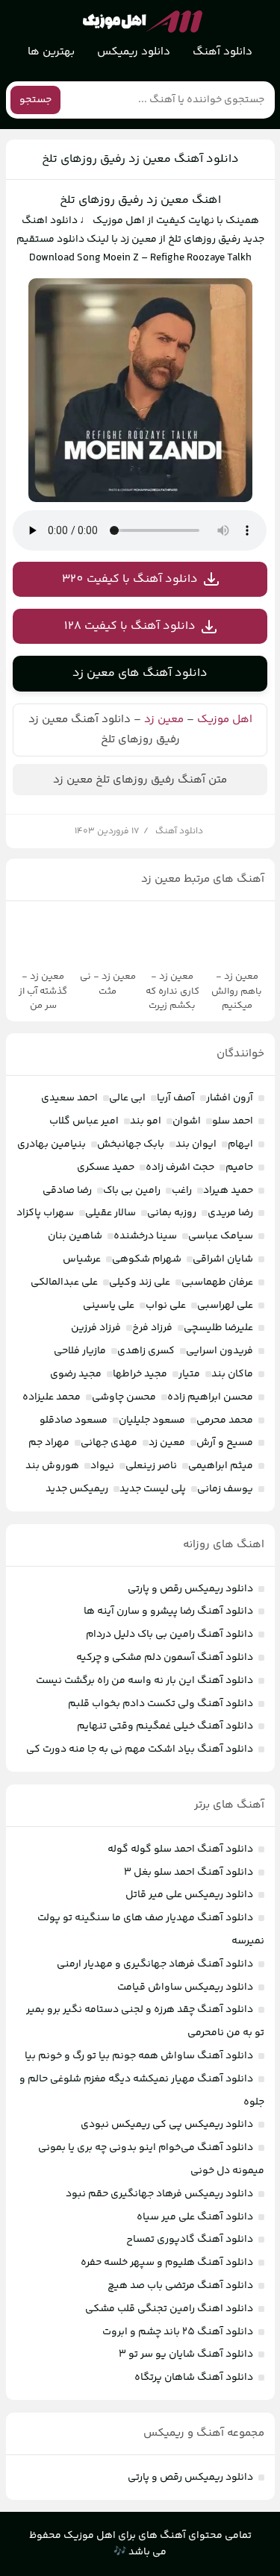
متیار (189, 1374)
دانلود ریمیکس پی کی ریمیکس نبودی (167, 2125)
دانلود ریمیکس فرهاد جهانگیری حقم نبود (159, 2194)
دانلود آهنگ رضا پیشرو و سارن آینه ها (168, 1611)
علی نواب (166, 1306)
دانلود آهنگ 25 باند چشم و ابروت (178, 2332)
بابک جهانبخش (131, 1144)
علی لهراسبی (225, 1306)
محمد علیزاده (52, 1397)
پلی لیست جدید (153, 1489)
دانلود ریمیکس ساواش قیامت (185, 1987)
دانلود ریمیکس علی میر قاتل (189, 1895)
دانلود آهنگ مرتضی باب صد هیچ (180, 2286)
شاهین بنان (75, 1236)
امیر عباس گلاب (84, 1121)
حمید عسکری (106, 1168)
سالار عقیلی (111, 1213)
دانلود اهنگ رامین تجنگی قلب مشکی (169, 2309)
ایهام (240, 1144)
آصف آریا (176, 1098)
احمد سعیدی (69, 1098)
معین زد (164, 720)
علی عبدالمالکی (64, 1282)
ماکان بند (232, 1374)
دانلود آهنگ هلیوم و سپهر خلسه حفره (167, 2263)
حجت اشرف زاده (180, 1168)
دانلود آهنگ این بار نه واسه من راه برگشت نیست (144, 1681)
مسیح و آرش (225, 1443)
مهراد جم (49, 1443)
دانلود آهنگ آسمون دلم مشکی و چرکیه (165, 1658)
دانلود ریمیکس (134, 52)
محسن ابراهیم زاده (210, 1397)
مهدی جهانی (109, 1443)
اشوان (187, 1121)
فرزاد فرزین (96, 1328)
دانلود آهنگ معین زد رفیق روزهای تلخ (140, 159)
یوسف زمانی (225, 1489)
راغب (182, 1191)
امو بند (146, 1121)
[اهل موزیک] (143, 22)
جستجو (35, 100)
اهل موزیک (225, 720)
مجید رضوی (76, 1374)
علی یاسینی (109, 1306)
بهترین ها (51, 52)
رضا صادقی (67, 1191)
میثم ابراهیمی (221, 1466)
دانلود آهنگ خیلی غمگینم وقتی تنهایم (165, 1726)
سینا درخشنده (145, 1236)
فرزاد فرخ (152, 1328)
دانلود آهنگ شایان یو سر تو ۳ (186, 2354)
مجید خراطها (140, 1374)
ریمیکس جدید (77, 1489)
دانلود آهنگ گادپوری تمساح (190, 2240)
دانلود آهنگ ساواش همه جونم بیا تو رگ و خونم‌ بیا (139, 2056)
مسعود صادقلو (74, 1420)
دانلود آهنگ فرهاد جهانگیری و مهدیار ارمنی (155, 1964)
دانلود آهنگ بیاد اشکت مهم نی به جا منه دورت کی (140, 1749)
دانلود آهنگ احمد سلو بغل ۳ (189, 1873)
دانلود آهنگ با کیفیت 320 (130, 579)
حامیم (239, 1168)
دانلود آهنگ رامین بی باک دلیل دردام (169, 1635)
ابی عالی (127, 1098)
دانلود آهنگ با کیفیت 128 (130, 626)
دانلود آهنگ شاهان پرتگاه (194, 2378)
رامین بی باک (132, 1191)
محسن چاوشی (124, 1397)
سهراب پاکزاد (45, 1213)
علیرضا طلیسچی (218, 1328)
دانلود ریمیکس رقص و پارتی (190, 1589)
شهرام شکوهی (147, 1259)
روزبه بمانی (172, 1213)
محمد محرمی (225, 1420)
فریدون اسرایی (220, 1351)
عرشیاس (82, 1259)
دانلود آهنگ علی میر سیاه (195, 2217)
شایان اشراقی (223, 1259)
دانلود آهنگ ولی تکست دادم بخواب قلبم (161, 1704)
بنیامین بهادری (52, 1144)
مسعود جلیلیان (152, 1420)
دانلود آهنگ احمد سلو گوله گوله (180, 1849)
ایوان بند (196, 1144)
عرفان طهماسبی (217, 1282)
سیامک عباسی (221, 1236)
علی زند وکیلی (140, 1282)
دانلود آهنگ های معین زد (140, 673)
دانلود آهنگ (223, 52)
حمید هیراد (228, 1191)
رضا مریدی (230, 1213)
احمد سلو (233, 1121)
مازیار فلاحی (80, 1351)
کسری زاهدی (146, 1351)
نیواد (102, 1466)
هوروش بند (52, 1466)
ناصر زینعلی (151, 1466)
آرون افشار (230, 1098)
